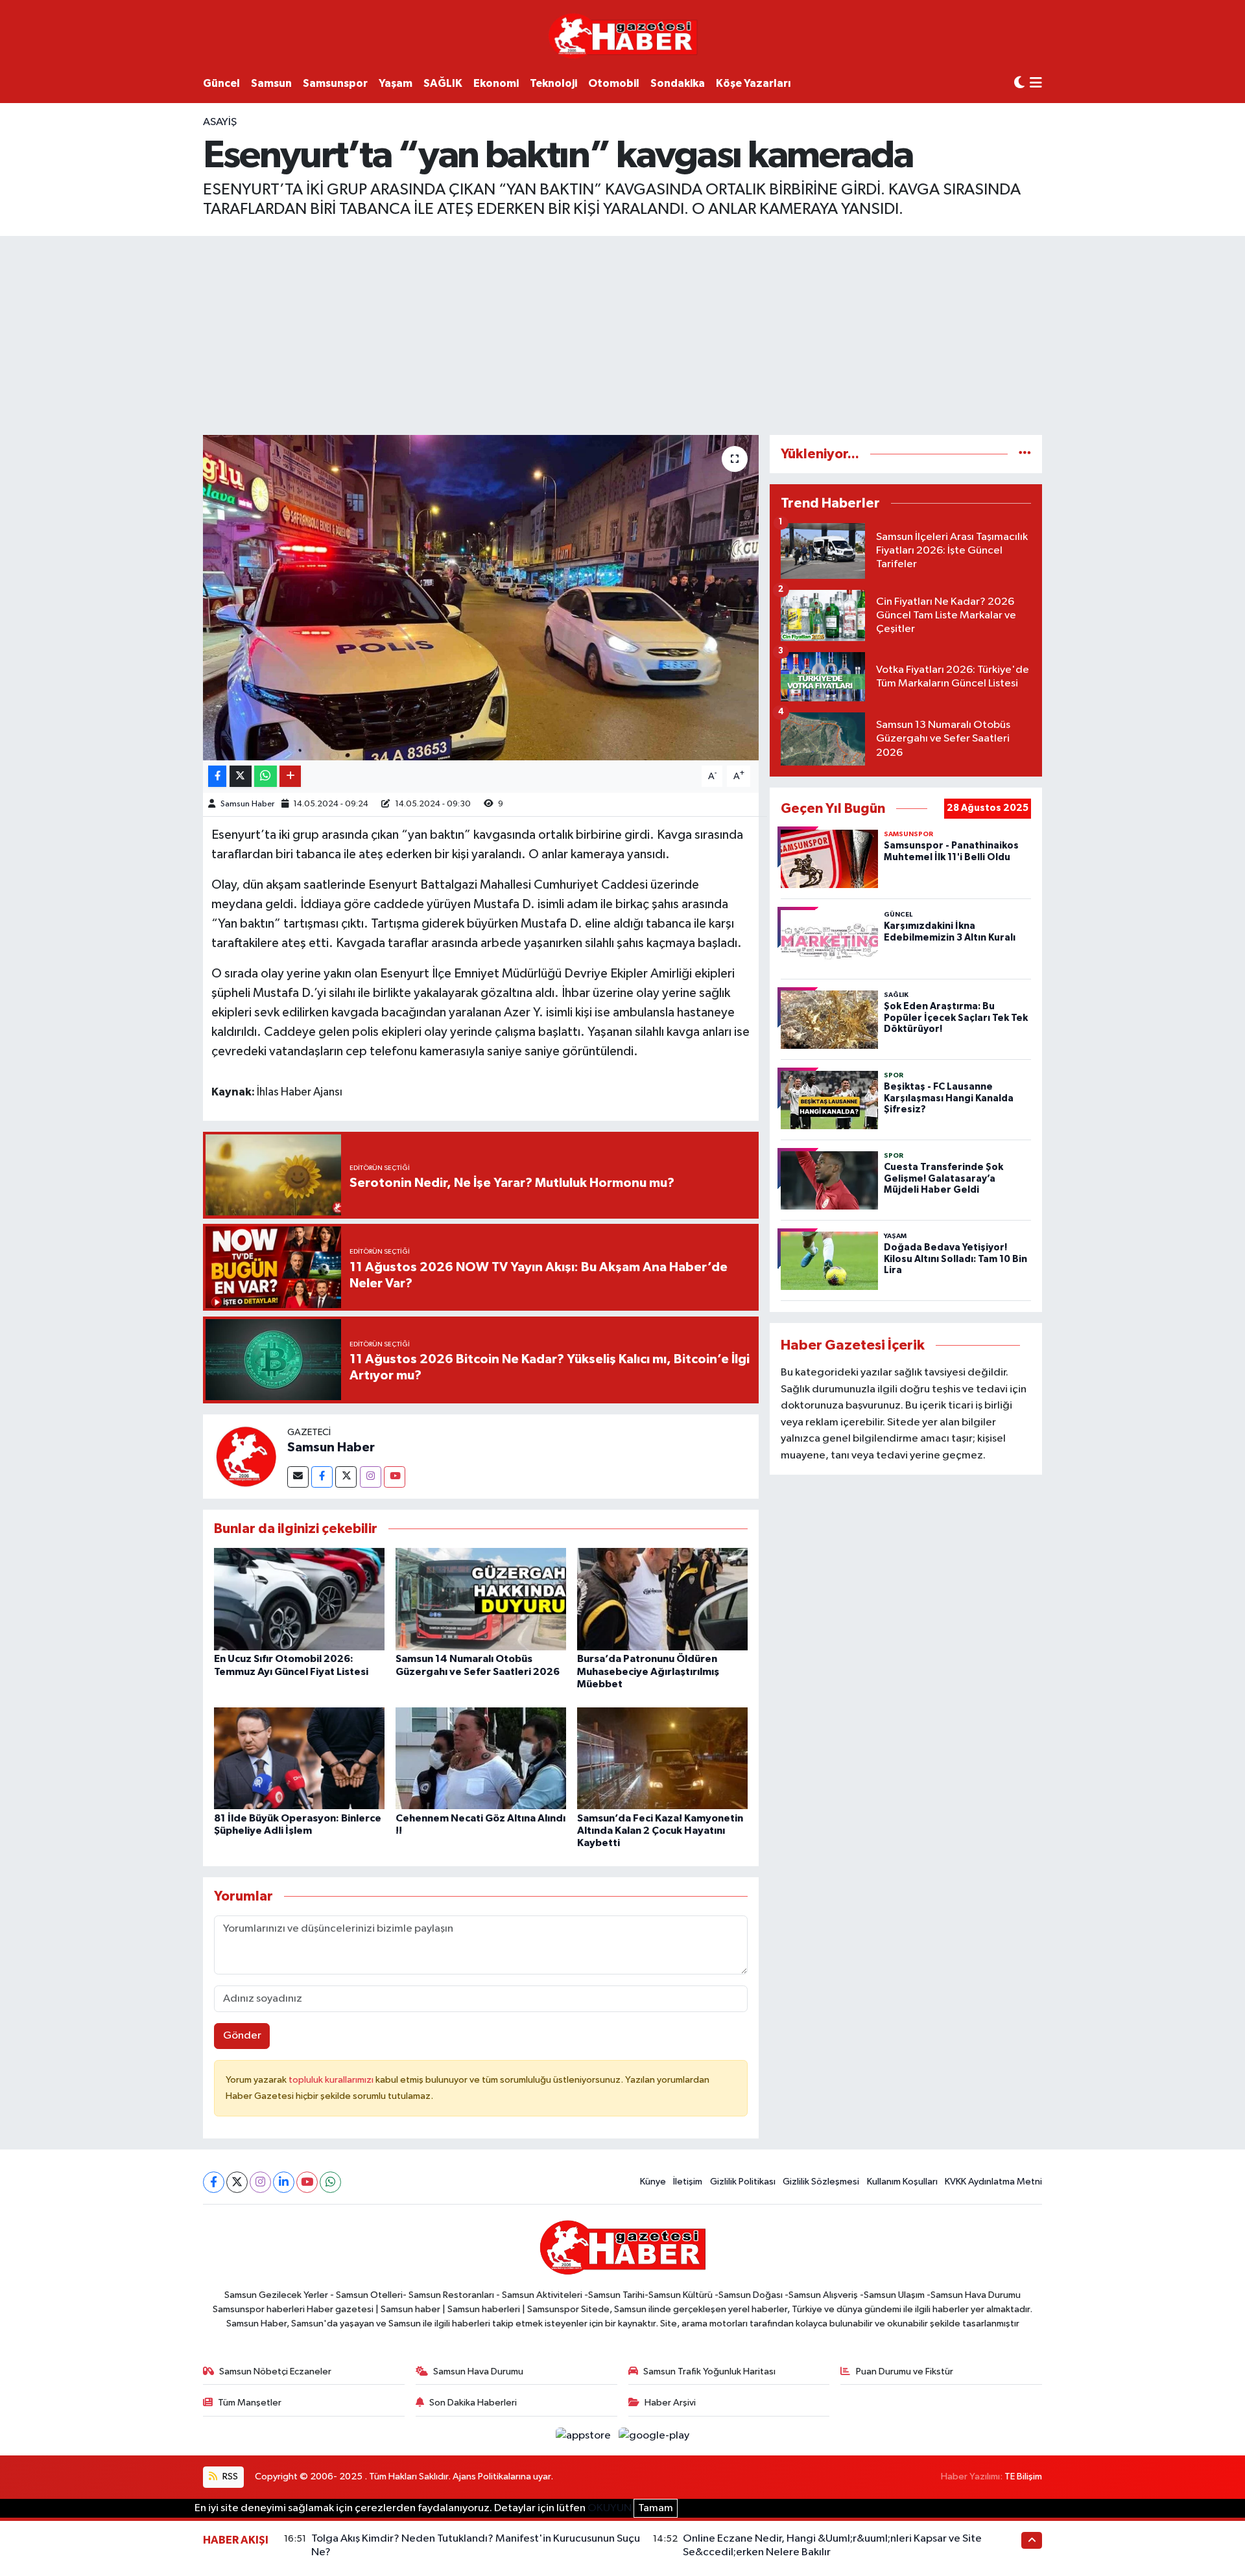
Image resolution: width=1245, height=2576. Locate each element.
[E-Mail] (298, 1477)
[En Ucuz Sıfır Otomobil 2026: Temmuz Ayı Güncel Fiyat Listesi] (299, 1599)
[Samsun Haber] (245, 1456)
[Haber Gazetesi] (623, 35)
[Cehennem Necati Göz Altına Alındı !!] (481, 1758)
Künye (653, 2182)
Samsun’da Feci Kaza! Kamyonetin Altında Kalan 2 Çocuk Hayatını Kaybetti (660, 1831)
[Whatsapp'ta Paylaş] (266, 776)
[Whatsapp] (330, 2182)
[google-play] (654, 2436)
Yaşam (396, 83)
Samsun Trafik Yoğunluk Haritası (709, 2371)
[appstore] (585, 2436)
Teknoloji (553, 83)
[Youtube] (395, 1477)
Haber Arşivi (670, 2403)
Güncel (221, 83)
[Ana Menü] (1036, 84)
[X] (237, 2182)
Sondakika (678, 83)
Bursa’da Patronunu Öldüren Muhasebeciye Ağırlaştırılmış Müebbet (648, 1671)
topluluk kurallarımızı (332, 2080)
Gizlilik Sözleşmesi (821, 2182)
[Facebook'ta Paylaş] (217, 776)
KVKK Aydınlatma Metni (993, 2182)
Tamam (656, 2508)
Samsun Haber (247, 804)
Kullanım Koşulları (902, 2182)
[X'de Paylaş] (241, 776)
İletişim (688, 2182)
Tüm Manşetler (250, 2403)
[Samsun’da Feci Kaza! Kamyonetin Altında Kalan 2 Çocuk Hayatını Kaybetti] (662, 1758)
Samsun (271, 83)
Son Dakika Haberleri (473, 2403)
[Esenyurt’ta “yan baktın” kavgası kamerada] (481, 598)
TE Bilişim (1023, 2476)
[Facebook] (322, 1477)
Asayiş (220, 122)
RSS (229, 2476)
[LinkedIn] (284, 2182)
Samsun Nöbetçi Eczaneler (275, 2371)
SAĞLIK (443, 83)
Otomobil (614, 83)
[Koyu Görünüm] (1019, 83)
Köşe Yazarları (753, 83)
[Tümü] (1025, 454)
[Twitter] (346, 1477)
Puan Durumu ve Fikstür (905, 2371)
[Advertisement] (622, 333)
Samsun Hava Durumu (478, 2371)
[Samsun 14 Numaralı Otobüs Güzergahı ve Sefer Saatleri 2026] (481, 1599)
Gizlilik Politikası (743, 2182)
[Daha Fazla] (290, 776)
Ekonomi (496, 83)
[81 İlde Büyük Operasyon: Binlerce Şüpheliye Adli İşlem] (299, 1758)
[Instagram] (371, 1477)
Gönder (242, 2036)
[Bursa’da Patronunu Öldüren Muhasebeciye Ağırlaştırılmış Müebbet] (662, 1599)
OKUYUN (610, 2508)
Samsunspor (335, 83)
